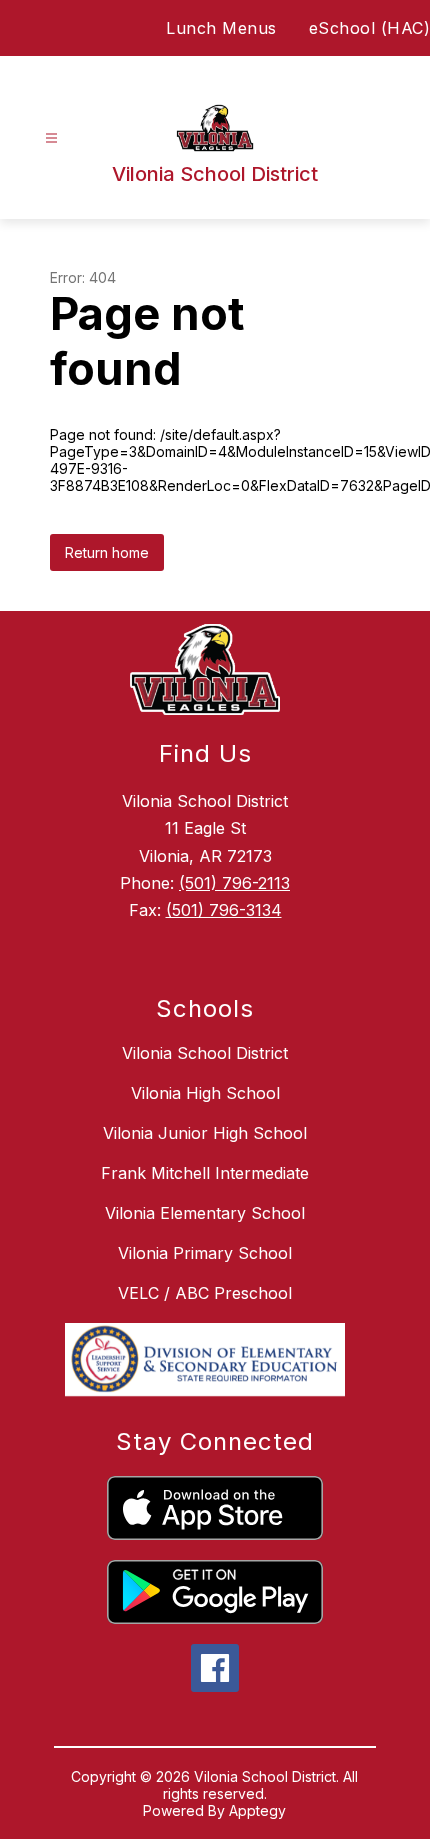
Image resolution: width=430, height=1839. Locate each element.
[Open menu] (51, 138)
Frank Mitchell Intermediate (205, 1173)
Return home (107, 552)
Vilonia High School (205, 1093)
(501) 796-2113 (234, 883)
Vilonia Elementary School (205, 1213)
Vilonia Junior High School (205, 1133)
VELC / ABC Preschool (205, 1293)
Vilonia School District (205, 1053)
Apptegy (257, 1810)
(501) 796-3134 (224, 910)
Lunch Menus (221, 28)
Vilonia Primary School (205, 1253)
